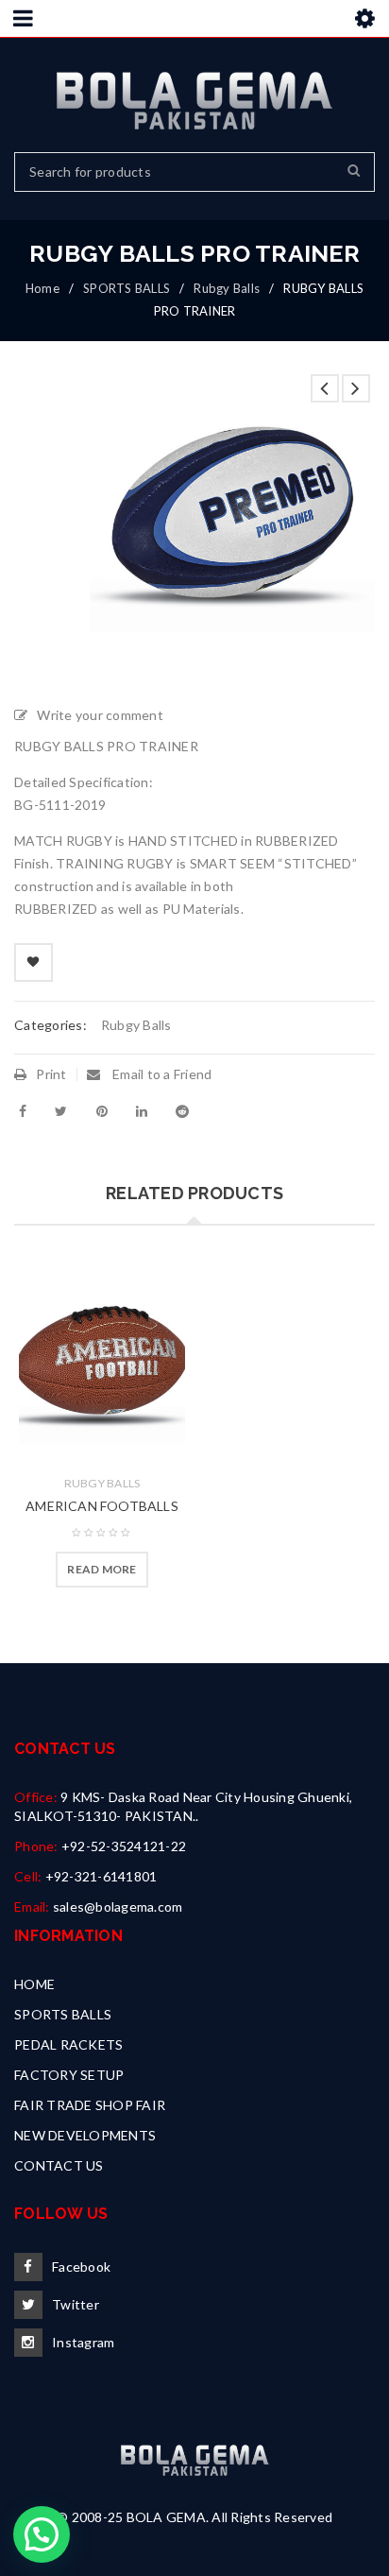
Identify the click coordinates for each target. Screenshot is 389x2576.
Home (42, 288)
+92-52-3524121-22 (124, 1846)
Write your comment (100, 715)
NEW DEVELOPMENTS (85, 2135)
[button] (42, 2534)
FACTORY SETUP (69, 2075)
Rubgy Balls (227, 288)
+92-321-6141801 (101, 1876)
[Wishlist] (34, 962)
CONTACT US (59, 2165)
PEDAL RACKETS (68, 2044)
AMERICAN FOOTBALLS (102, 1506)
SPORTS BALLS (127, 288)
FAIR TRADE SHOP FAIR (90, 2105)
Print (51, 1074)
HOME (34, 1984)
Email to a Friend (161, 1074)
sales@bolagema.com (118, 1906)
